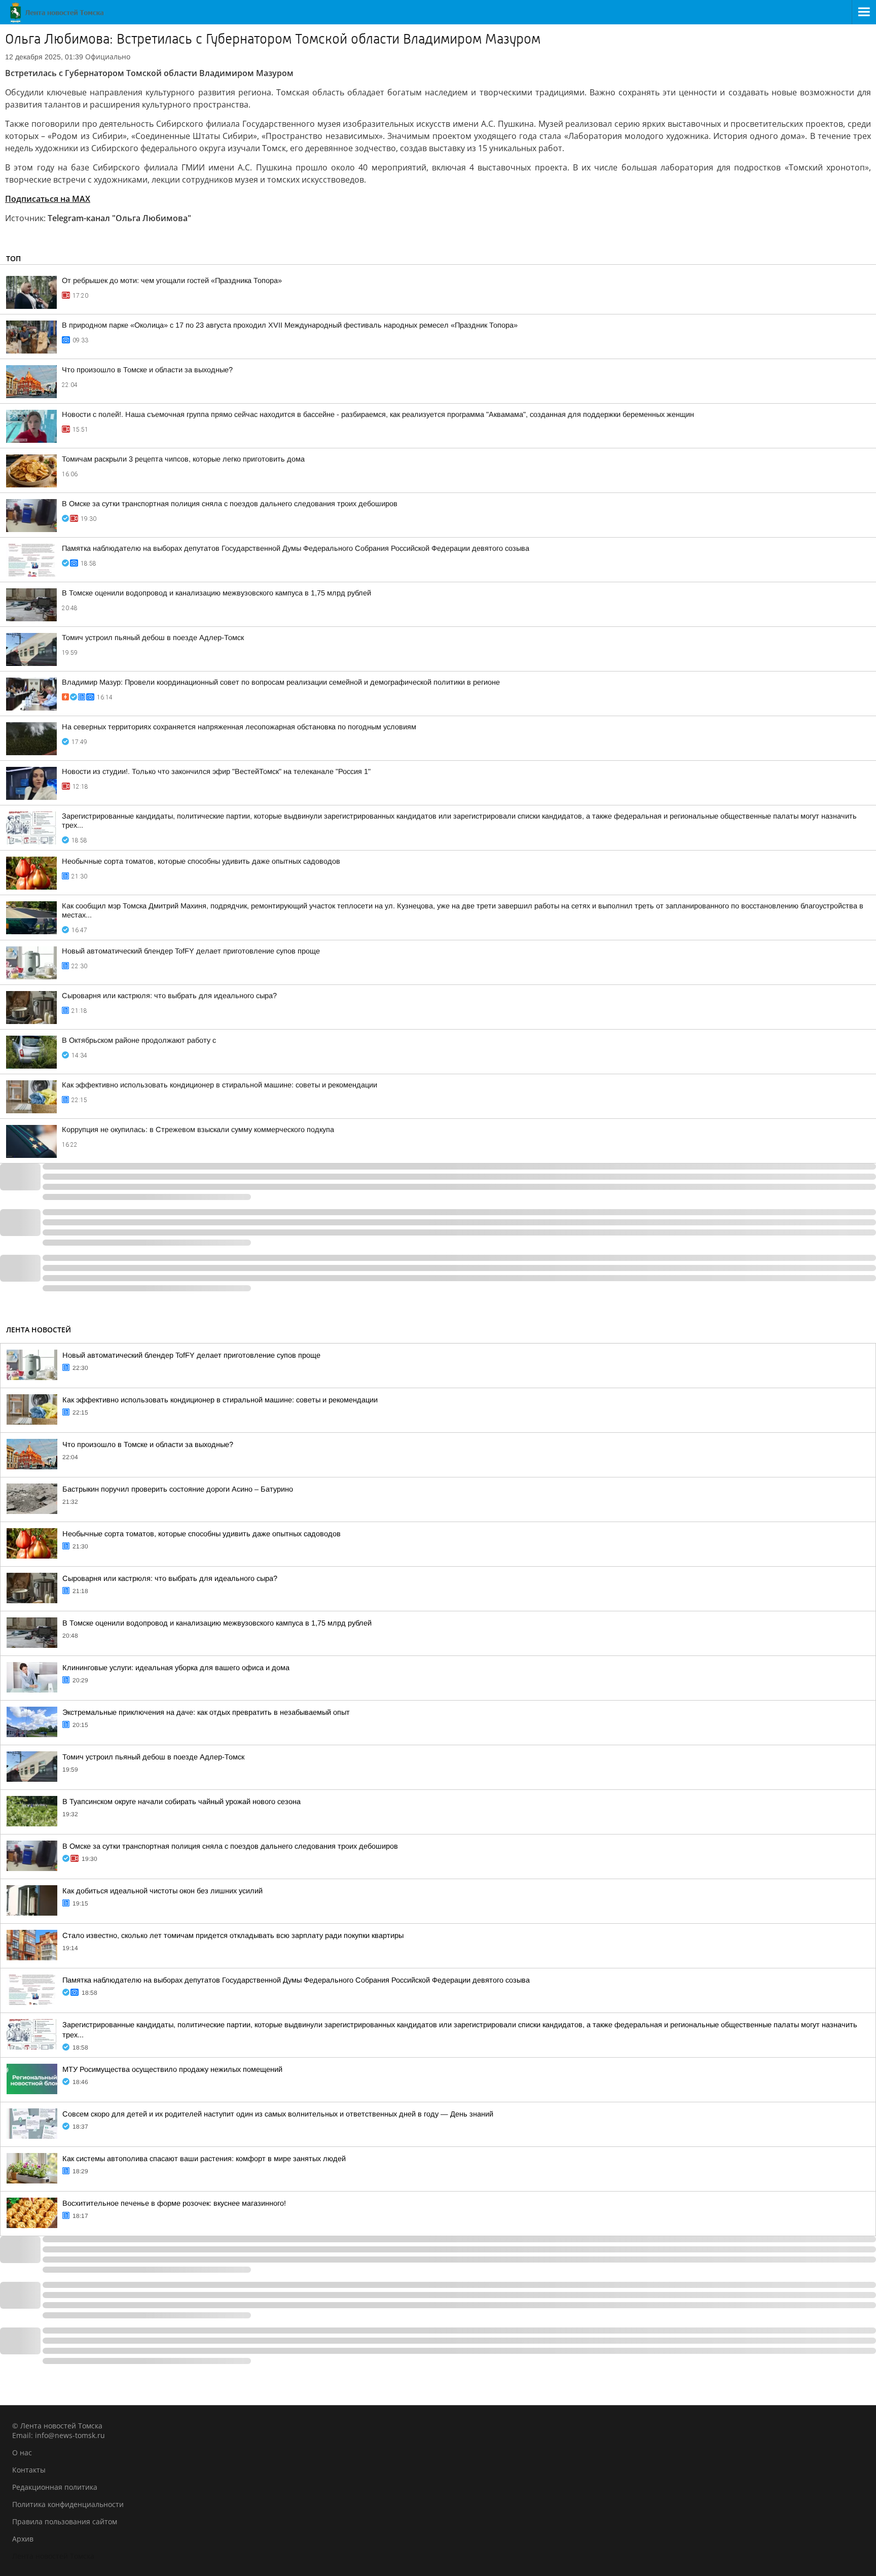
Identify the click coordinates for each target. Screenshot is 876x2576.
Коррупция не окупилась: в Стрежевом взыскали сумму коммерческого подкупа (198, 1130)
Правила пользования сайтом (65, 2521)
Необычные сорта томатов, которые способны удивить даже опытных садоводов (201, 861)
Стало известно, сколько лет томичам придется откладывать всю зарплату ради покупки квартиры (233, 1935)
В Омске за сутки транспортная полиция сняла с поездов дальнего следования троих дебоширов (230, 504)
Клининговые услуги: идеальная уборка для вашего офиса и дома (176, 1668)
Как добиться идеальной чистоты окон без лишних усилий (162, 1891)
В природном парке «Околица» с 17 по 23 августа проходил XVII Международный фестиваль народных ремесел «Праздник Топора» (290, 325)
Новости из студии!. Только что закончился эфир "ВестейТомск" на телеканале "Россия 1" (216, 771)
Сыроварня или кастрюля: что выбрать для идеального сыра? (169, 996)
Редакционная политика (55, 2487)
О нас (22, 2453)
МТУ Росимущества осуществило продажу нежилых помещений (172, 2069)
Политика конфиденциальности (68, 2504)
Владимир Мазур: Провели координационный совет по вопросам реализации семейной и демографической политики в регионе (281, 682)
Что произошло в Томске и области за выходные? (147, 370)
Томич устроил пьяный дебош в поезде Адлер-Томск (153, 638)
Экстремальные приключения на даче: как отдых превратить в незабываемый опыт (206, 1712)
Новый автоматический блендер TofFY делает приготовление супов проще (191, 951)
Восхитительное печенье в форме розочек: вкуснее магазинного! (174, 2203)
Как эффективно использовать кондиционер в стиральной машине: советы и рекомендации (220, 1085)
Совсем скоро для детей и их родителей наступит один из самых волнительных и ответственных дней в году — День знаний (278, 2114)
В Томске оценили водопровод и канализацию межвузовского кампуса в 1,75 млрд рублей (216, 593)
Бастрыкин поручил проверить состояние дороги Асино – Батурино (178, 1489)
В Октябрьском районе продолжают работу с (139, 1040)
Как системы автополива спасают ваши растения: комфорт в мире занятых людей (204, 2159)
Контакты (29, 2470)
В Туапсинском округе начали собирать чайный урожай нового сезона (181, 1802)
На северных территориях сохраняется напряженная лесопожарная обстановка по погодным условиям (239, 727)
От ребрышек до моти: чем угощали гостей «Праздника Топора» (172, 280)
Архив (23, 2539)
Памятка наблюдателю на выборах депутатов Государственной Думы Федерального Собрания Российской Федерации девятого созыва (296, 548)
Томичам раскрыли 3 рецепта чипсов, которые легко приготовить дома (183, 459)
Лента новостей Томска (53, 2556)
